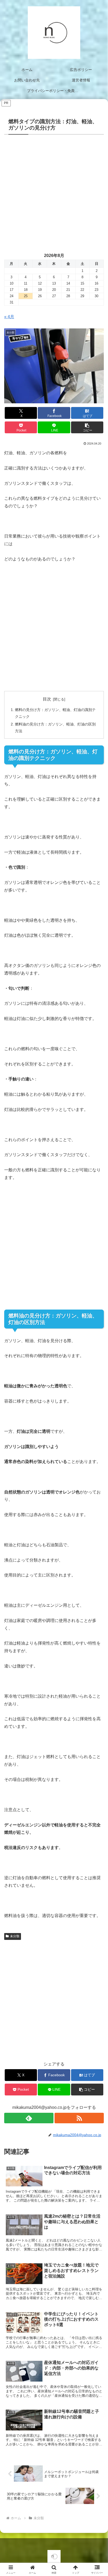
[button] (87, 427)
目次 (47, 699)
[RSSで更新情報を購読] (79, 2118)
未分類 (15, 1936)
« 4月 (9, 317)
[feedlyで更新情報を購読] (29, 2118)
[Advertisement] (54, 190)
